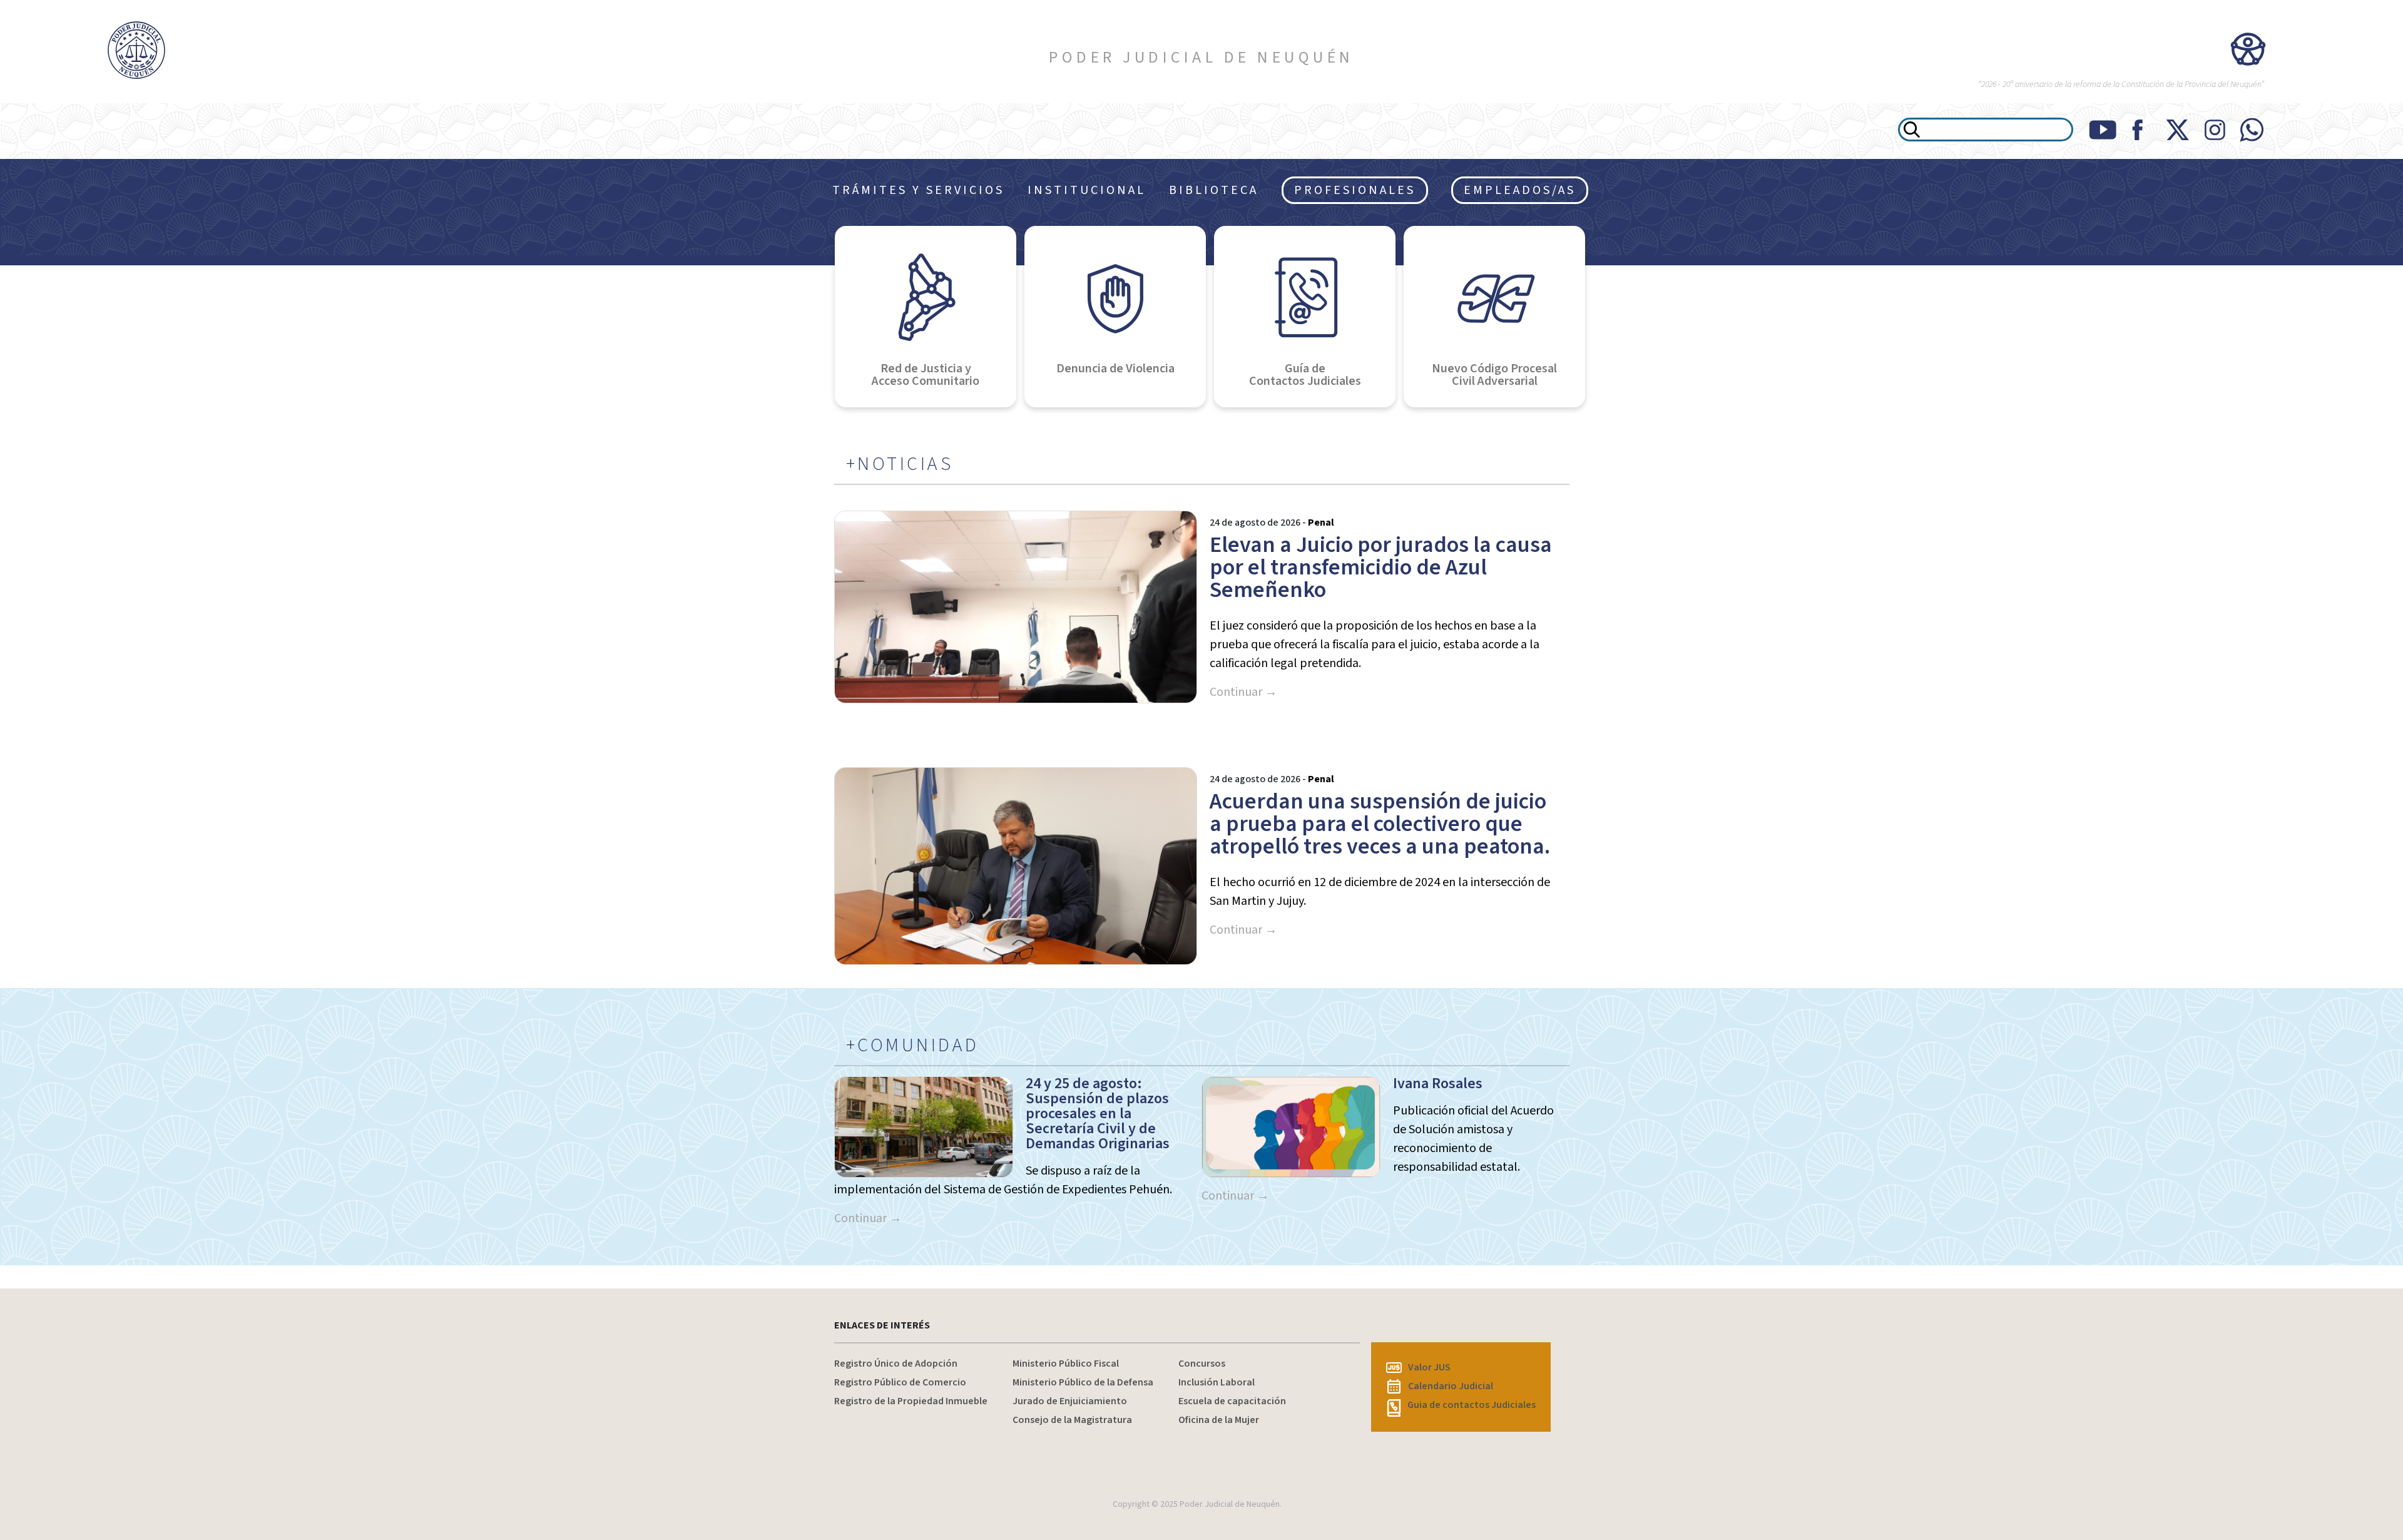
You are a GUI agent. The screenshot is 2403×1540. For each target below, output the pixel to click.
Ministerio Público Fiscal (1066, 1364)
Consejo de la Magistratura (1072, 1420)
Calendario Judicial (1451, 1386)
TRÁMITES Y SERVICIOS (918, 190)
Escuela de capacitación (1232, 1401)
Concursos (1202, 1364)
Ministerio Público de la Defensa (1083, 1382)
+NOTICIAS (900, 464)
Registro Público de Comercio (900, 1382)
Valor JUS (1429, 1367)
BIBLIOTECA (1214, 190)
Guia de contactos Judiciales (1472, 1405)
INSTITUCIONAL (1087, 190)
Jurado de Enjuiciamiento (1070, 1401)
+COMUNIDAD (913, 1046)
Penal (1321, 523)
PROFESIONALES (1355, 190)
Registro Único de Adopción (896, 1364)
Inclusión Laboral (1217, 1382)
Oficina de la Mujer (1219, 1420)
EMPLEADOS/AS (1520, 190)
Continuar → (1243, 692)
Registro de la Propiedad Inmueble (911, 1401)
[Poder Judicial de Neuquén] (200, 50)
